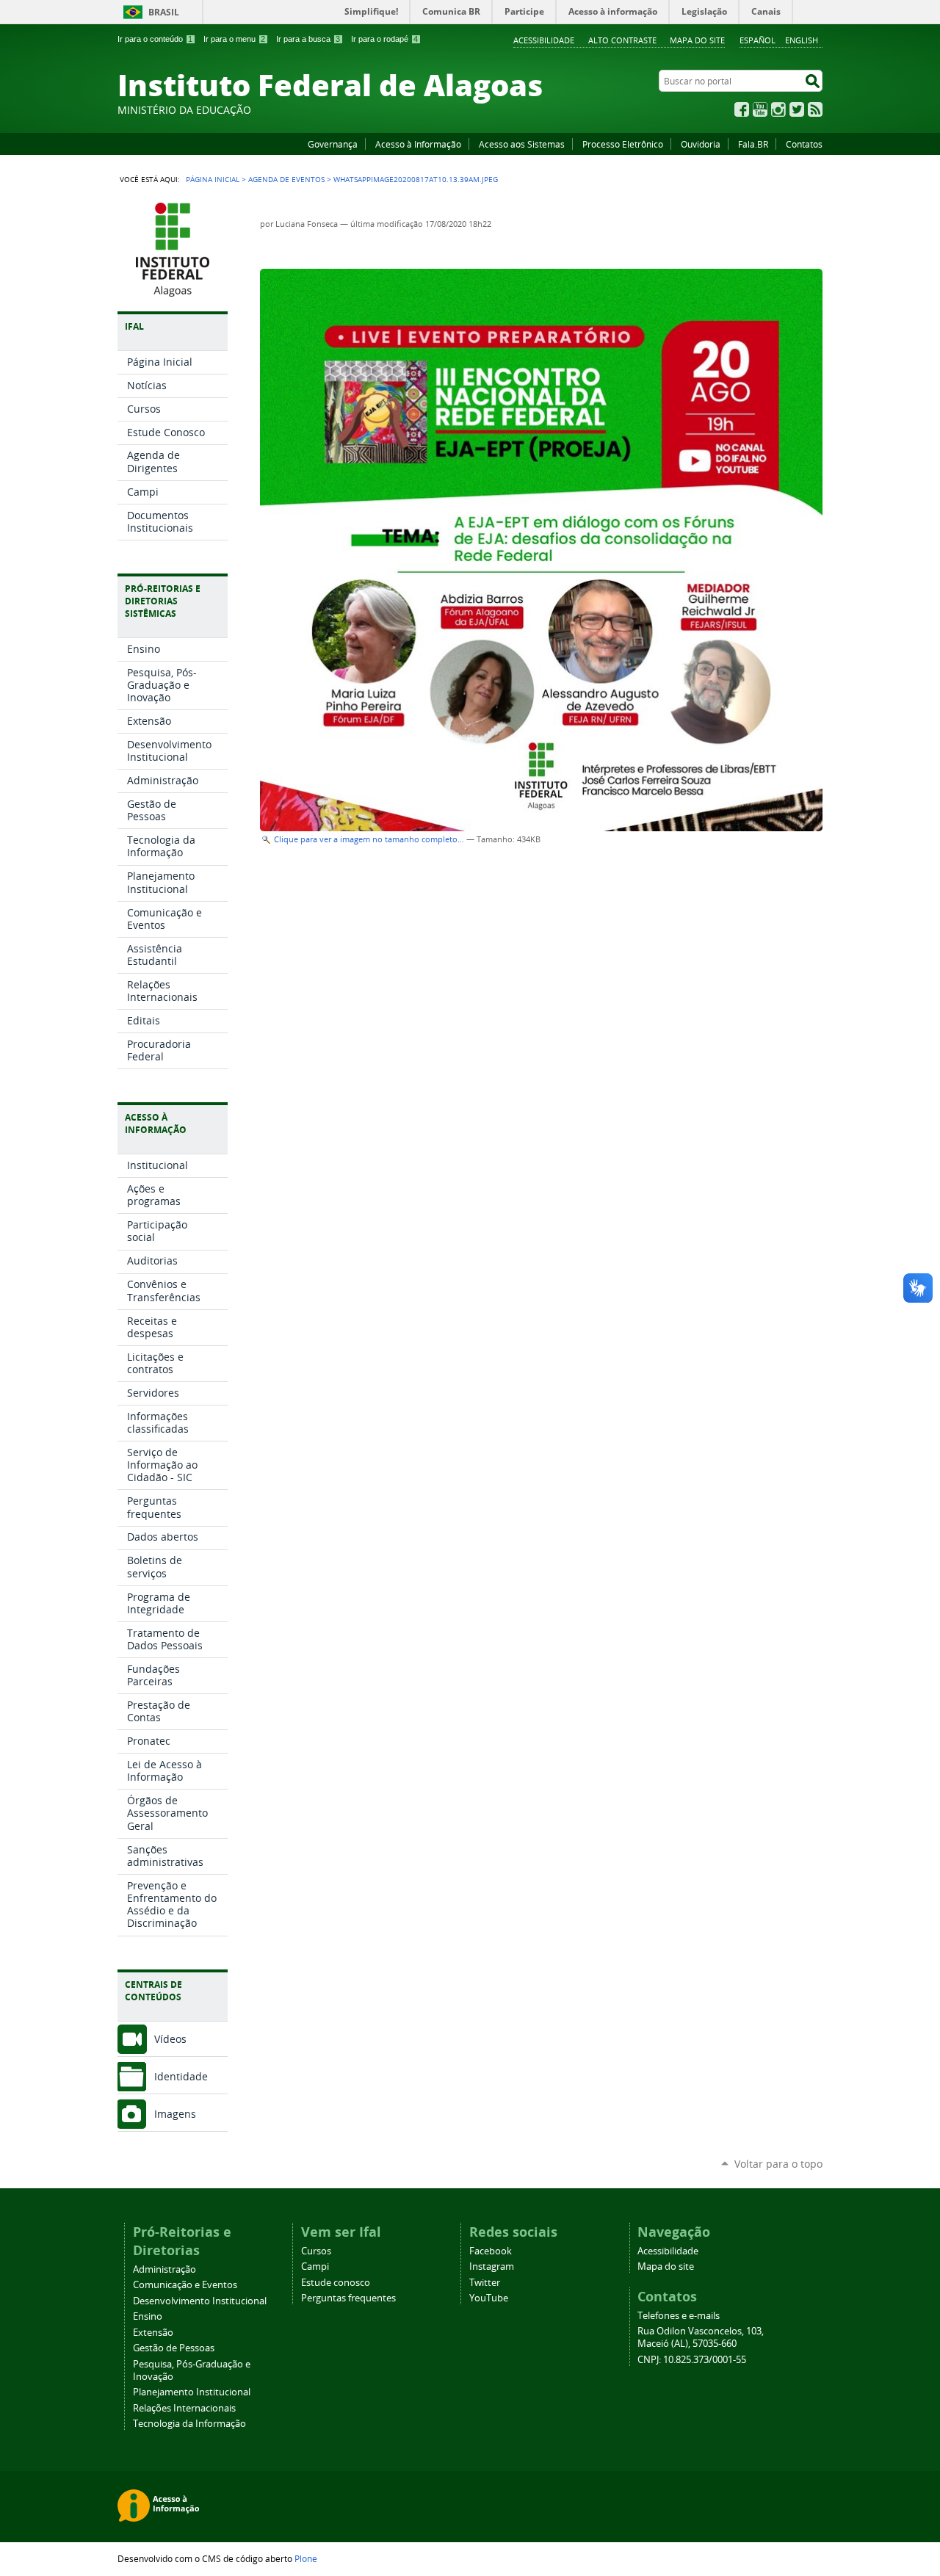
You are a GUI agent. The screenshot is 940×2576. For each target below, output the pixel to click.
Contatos (804, 144)
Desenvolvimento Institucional (200, 2301)
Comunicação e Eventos (185, 2285)
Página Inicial (213, 179)
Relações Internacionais (184, 2408)
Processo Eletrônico (623, 144)
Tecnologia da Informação (189, 2424)
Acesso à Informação (418, 144)
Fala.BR (753, 144)
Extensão (153, 2333)
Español (758, 40)
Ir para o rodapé (384, 39)
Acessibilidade (544, 40)
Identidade (181, 2076)
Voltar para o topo (778, 2164)
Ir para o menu (234, 39)
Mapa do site (697, 40)
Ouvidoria (701, 144)
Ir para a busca (308, 39)
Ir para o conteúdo (155, 39)
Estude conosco (336, 2283)
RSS (815, 109)
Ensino (148, 2316)
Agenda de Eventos (286, 179)
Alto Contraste (622, 40)
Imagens (175, 2114)
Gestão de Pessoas (174, 2348)
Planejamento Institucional (192, 2392)
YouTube (760, 109)
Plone (306, 2558)
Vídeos (170, 2039)
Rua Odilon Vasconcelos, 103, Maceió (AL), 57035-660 (701, 2337)
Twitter (797, 109)
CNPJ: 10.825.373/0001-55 (692, 2360)
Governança (333, 144)
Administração (164, 2269)
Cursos (316, 2251)
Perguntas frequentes (348, 2298)
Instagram (778, 109)
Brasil (164, 12)
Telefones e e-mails (679, 2316)
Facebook (742, 109)
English (802, 40)
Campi (315, 2266)
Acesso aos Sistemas (522, 144)
